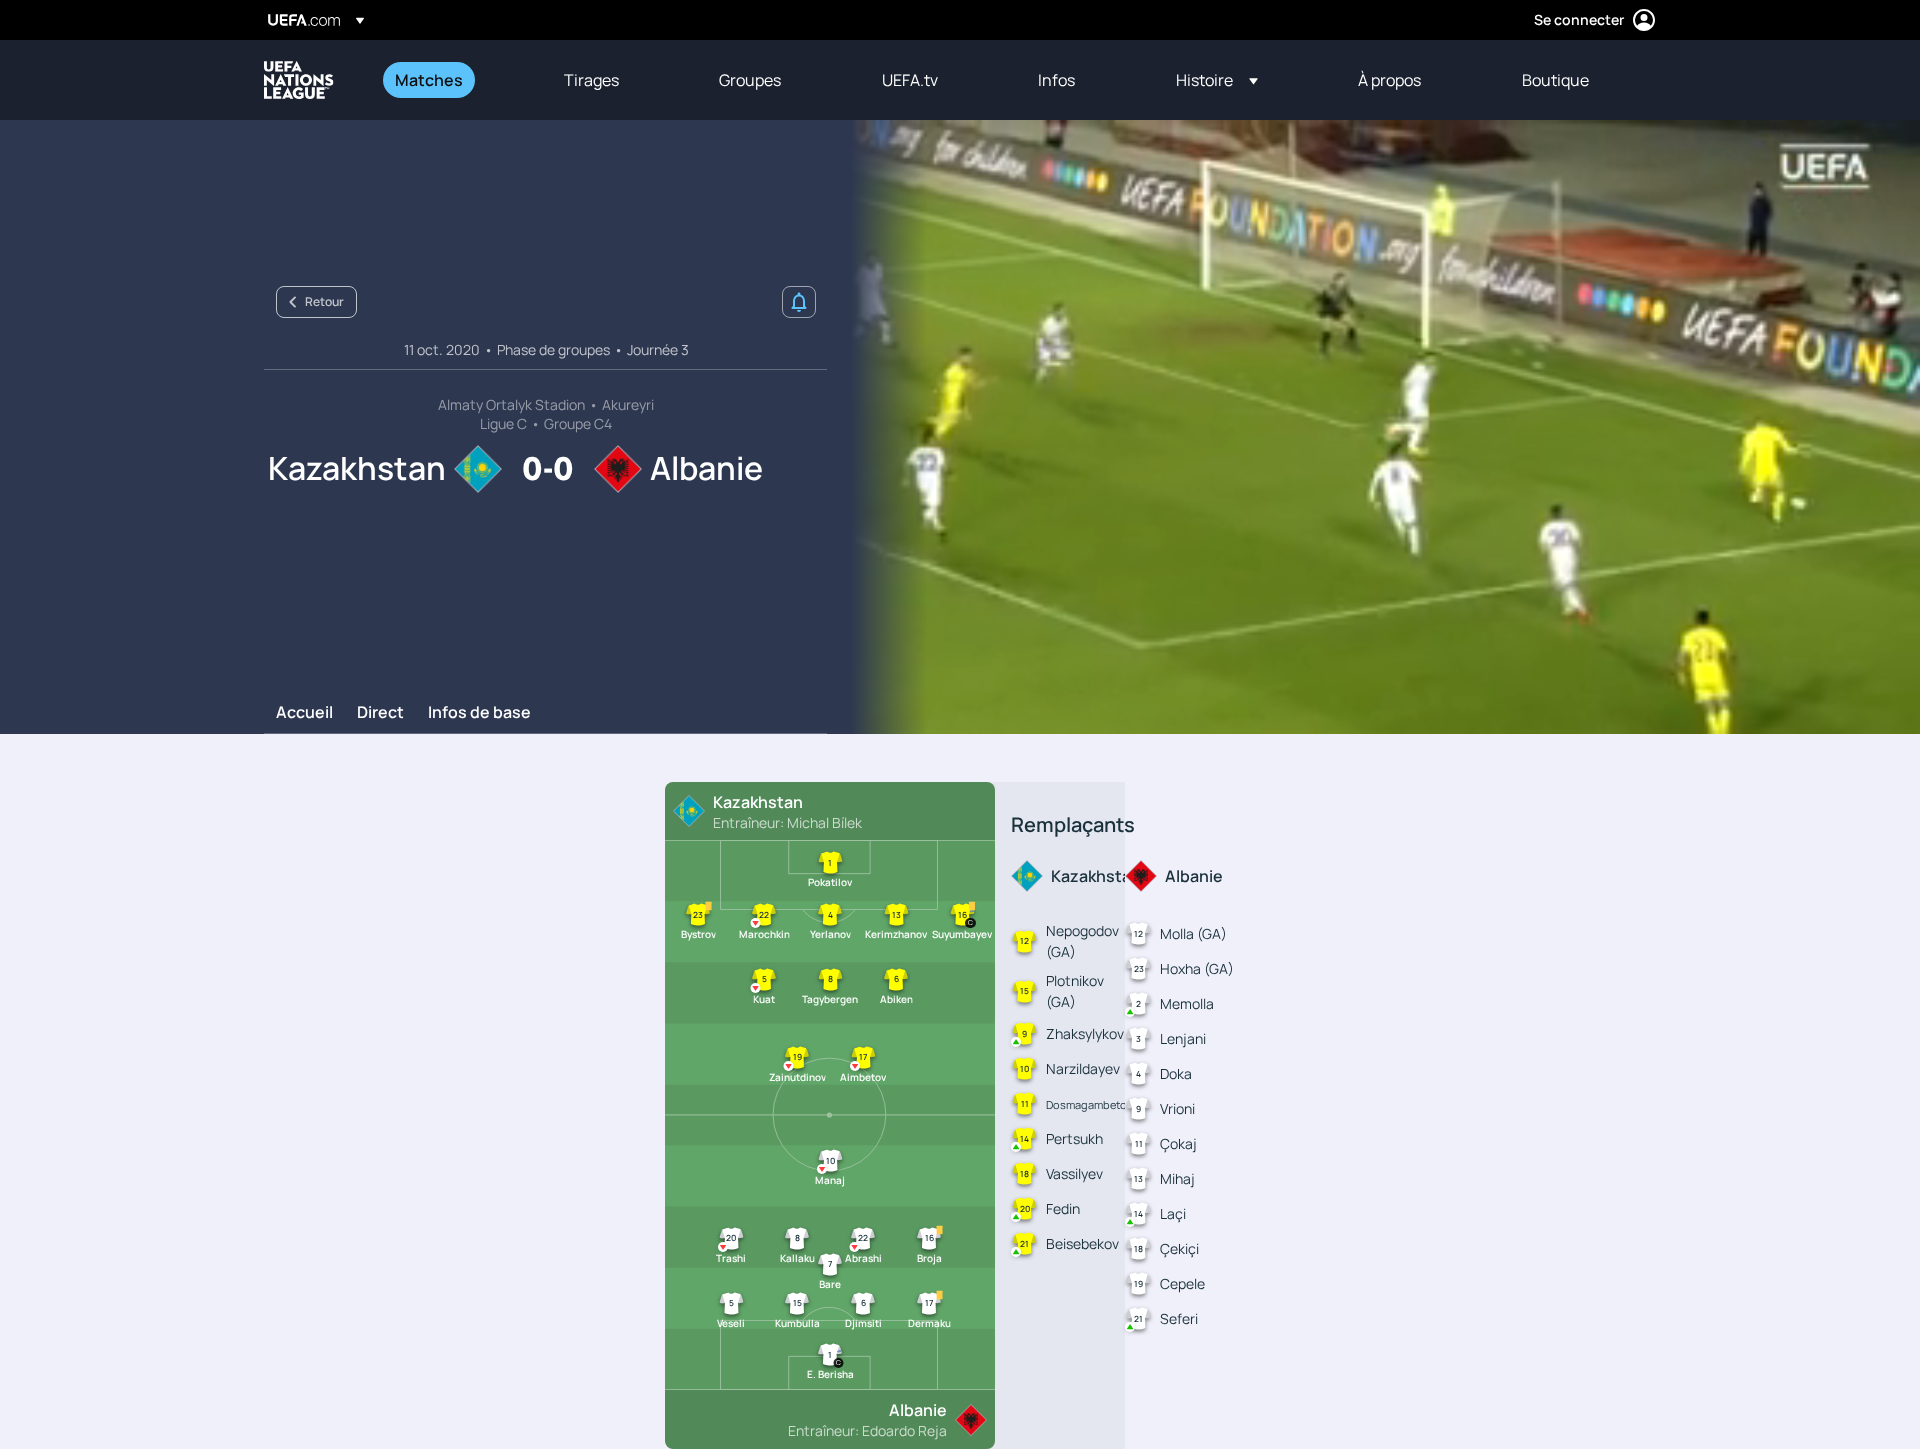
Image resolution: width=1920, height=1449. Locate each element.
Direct (380, 713)
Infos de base (479, 713)
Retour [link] (324, 301)
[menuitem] (454, 80)
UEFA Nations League (299, 80)
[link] (429, 80)
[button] (1217, 80)
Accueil (304, 713)
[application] (1374, 427)
